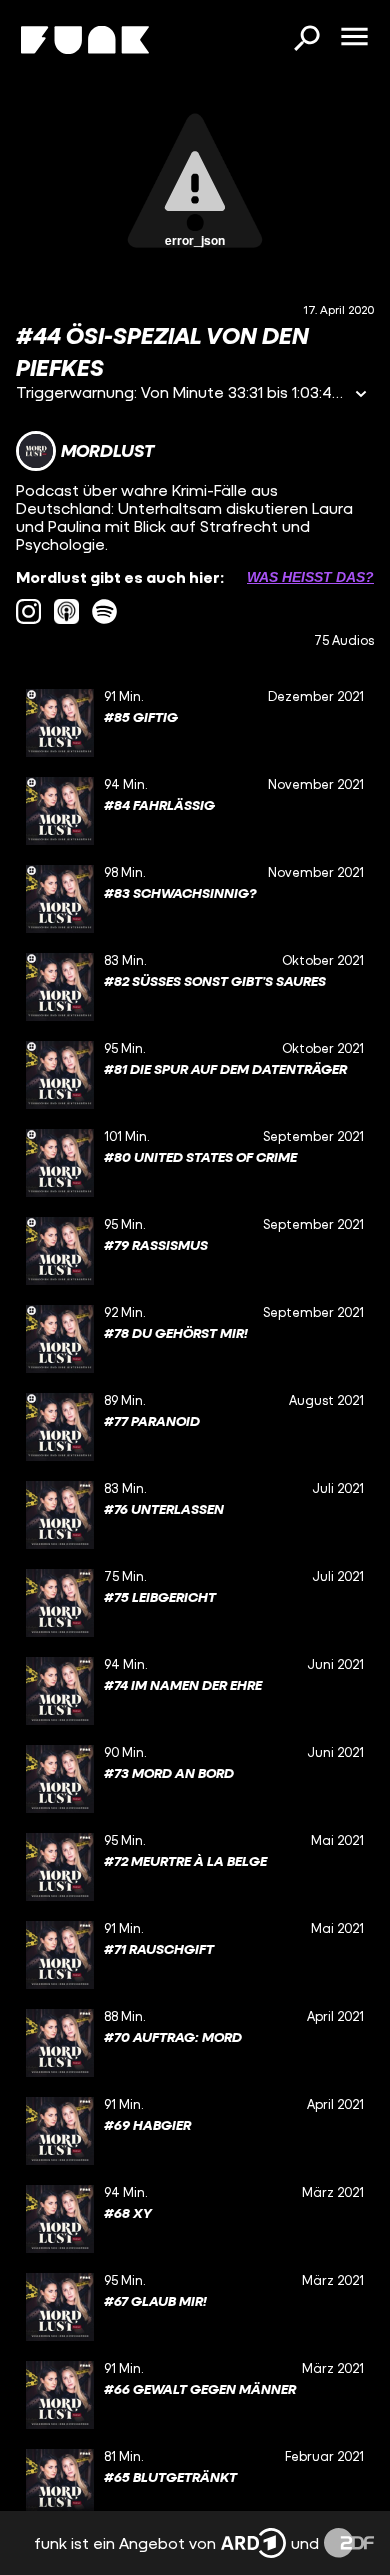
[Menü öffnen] (354, 38)
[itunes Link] (66, 611)
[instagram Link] (28, 611)
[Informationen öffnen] (361, 395)
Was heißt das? (310, 577)
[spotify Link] (104, 611)
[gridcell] (195, 723)
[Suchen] (306, 40)
